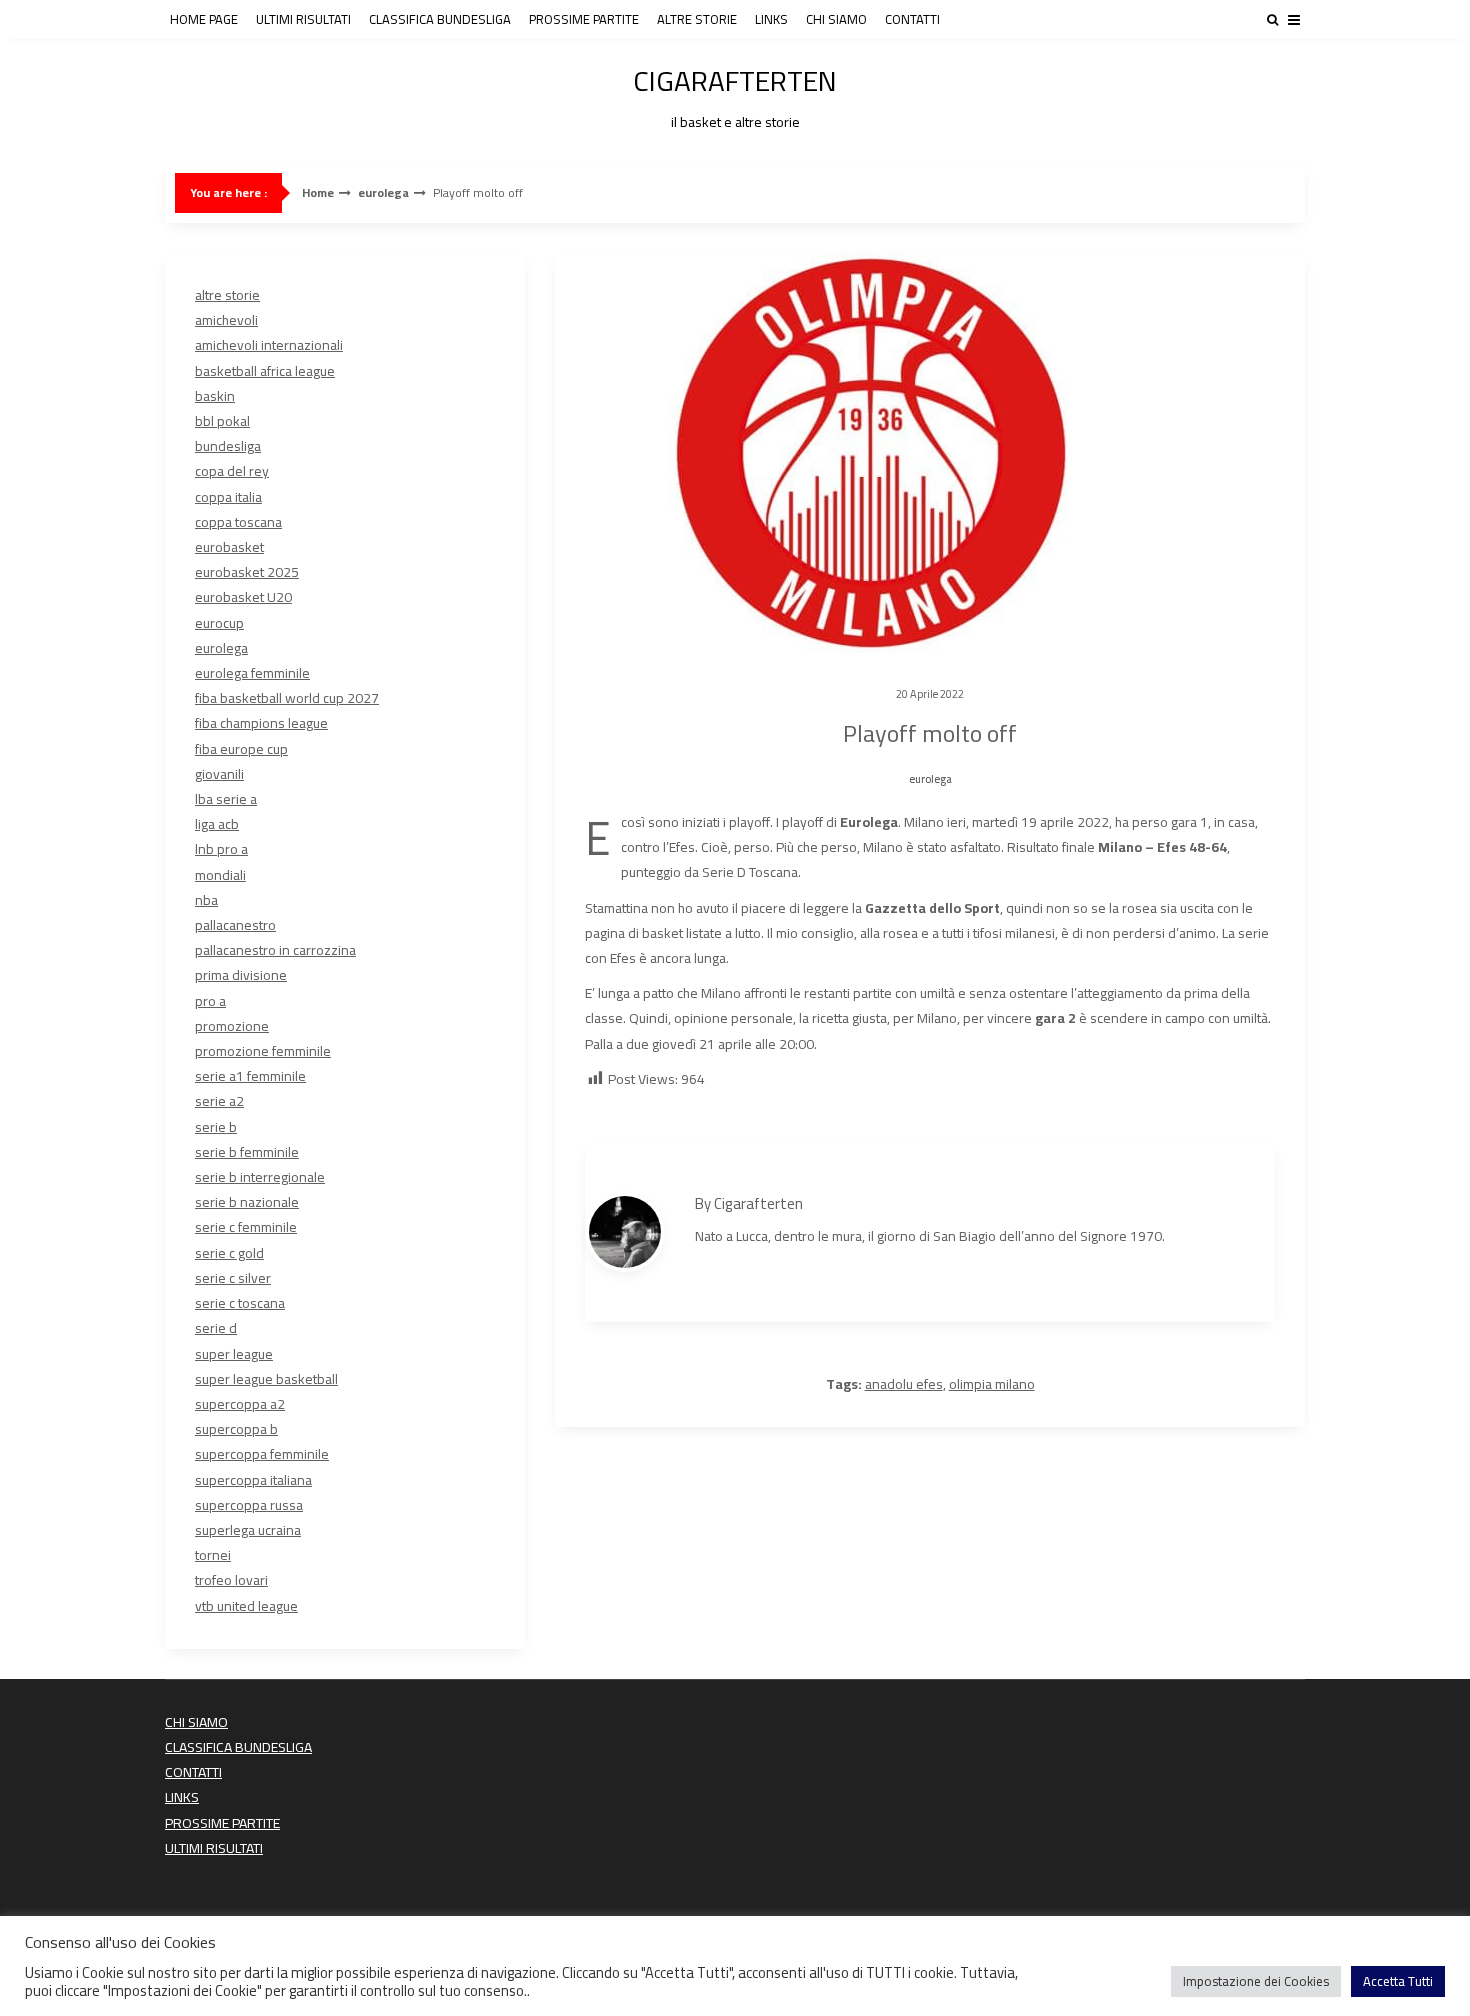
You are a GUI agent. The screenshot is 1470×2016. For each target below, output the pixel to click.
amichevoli (226, 320)
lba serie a (226, 799)
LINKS (771, 19)
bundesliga (228, 446)
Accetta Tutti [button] (1398, 1981)
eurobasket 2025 (247, 572)
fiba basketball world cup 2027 (287, 698)
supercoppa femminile (262, 1454)
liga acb (217, 824)
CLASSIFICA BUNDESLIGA (440, 19)
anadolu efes (904, 1384)
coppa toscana (238, 522)
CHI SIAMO (836, 19)
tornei (213, 1555)
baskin (215, 396)
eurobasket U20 (243, 597)
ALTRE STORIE (697, 19)
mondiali (220, 875)
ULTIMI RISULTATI (303, 19)
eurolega (383, 193)
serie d (216, 1328)
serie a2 (219, 1101)
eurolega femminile (252, 673)
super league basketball (266, 1379)
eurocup (219, 623)
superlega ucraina (248, 1530)
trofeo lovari (231, 1580)
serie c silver (233, 1278)
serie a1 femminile (250, 1076)
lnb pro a (221, 849)
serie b (216, 1127)
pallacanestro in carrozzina (275, 950)
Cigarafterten (758, 1203)
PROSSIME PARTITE (584, 19)
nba (206, 900)
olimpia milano (992, 1384)
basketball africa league (265, 371)
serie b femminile (247, 1152)
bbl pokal (222, 421)
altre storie (227, 295)
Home (318, 193)
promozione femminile (263, 1051)
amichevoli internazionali (269, 345)
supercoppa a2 (240, 1404)
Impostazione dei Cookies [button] (1256, 1981)
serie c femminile (246, 1227)
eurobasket (229, 547)
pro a (210, 1001)
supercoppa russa (249, 1505)
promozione (232, 1026)
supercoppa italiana (253, 1480)
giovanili (219, 774)
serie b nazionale (247, 1202)
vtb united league (246, 1606)
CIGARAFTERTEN (735, 94)
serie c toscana (240, 1303)
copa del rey (232, 471)
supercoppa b (236, 1429)
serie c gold (229, 1253)
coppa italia (228, 497)
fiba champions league (261, 723)
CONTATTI (912, 19)
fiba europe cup (241, 749)
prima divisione (241, 975)
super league (234, 1354)
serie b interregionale (260, 1177)
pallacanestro (235, 925)
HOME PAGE (204, 19)
